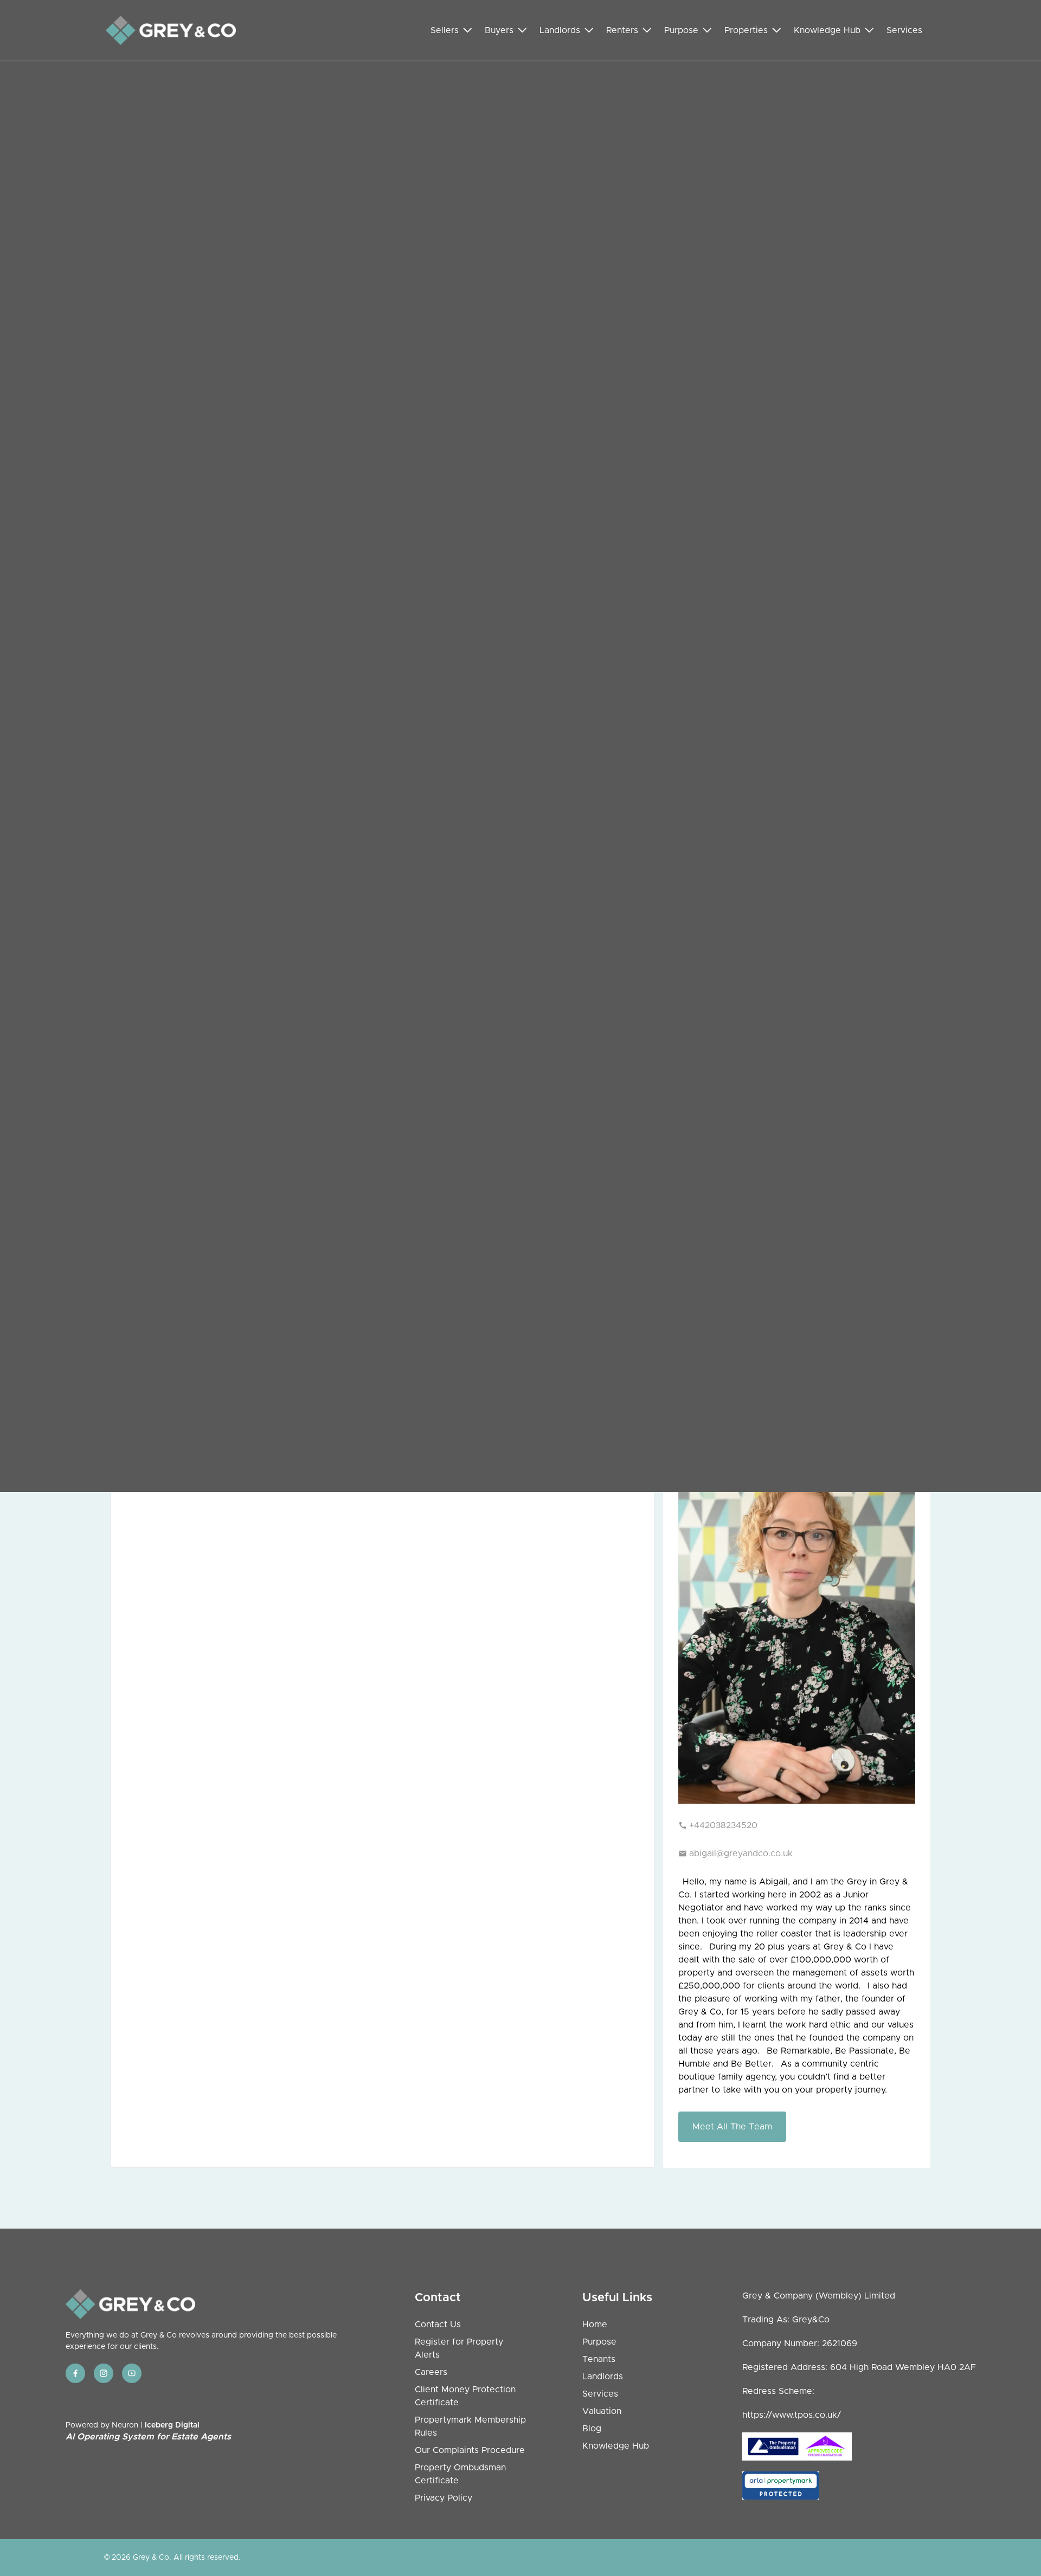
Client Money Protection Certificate (465, 2396)
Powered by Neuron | (148, 2431)
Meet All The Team (732, 2127)
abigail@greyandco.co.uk (741, 1854)
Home (595, 2325)
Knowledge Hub (827, 30)
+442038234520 (723, 1825)
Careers (431, 2372)
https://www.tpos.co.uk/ (792, 2415)
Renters (622, 30)
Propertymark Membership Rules (470, 2426)
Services (904, 30)
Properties (746, 30)
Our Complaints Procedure (470, 2450)
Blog (592, 2429)
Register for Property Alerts (459, 2348)
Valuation (602, 2411)
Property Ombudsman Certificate (460, 2474)
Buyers (499, 30)
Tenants (599, 2359)
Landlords (560, 30)
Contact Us (438, 2325)
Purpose (681, 30)
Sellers (445, 30)
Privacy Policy (444, 2498)
